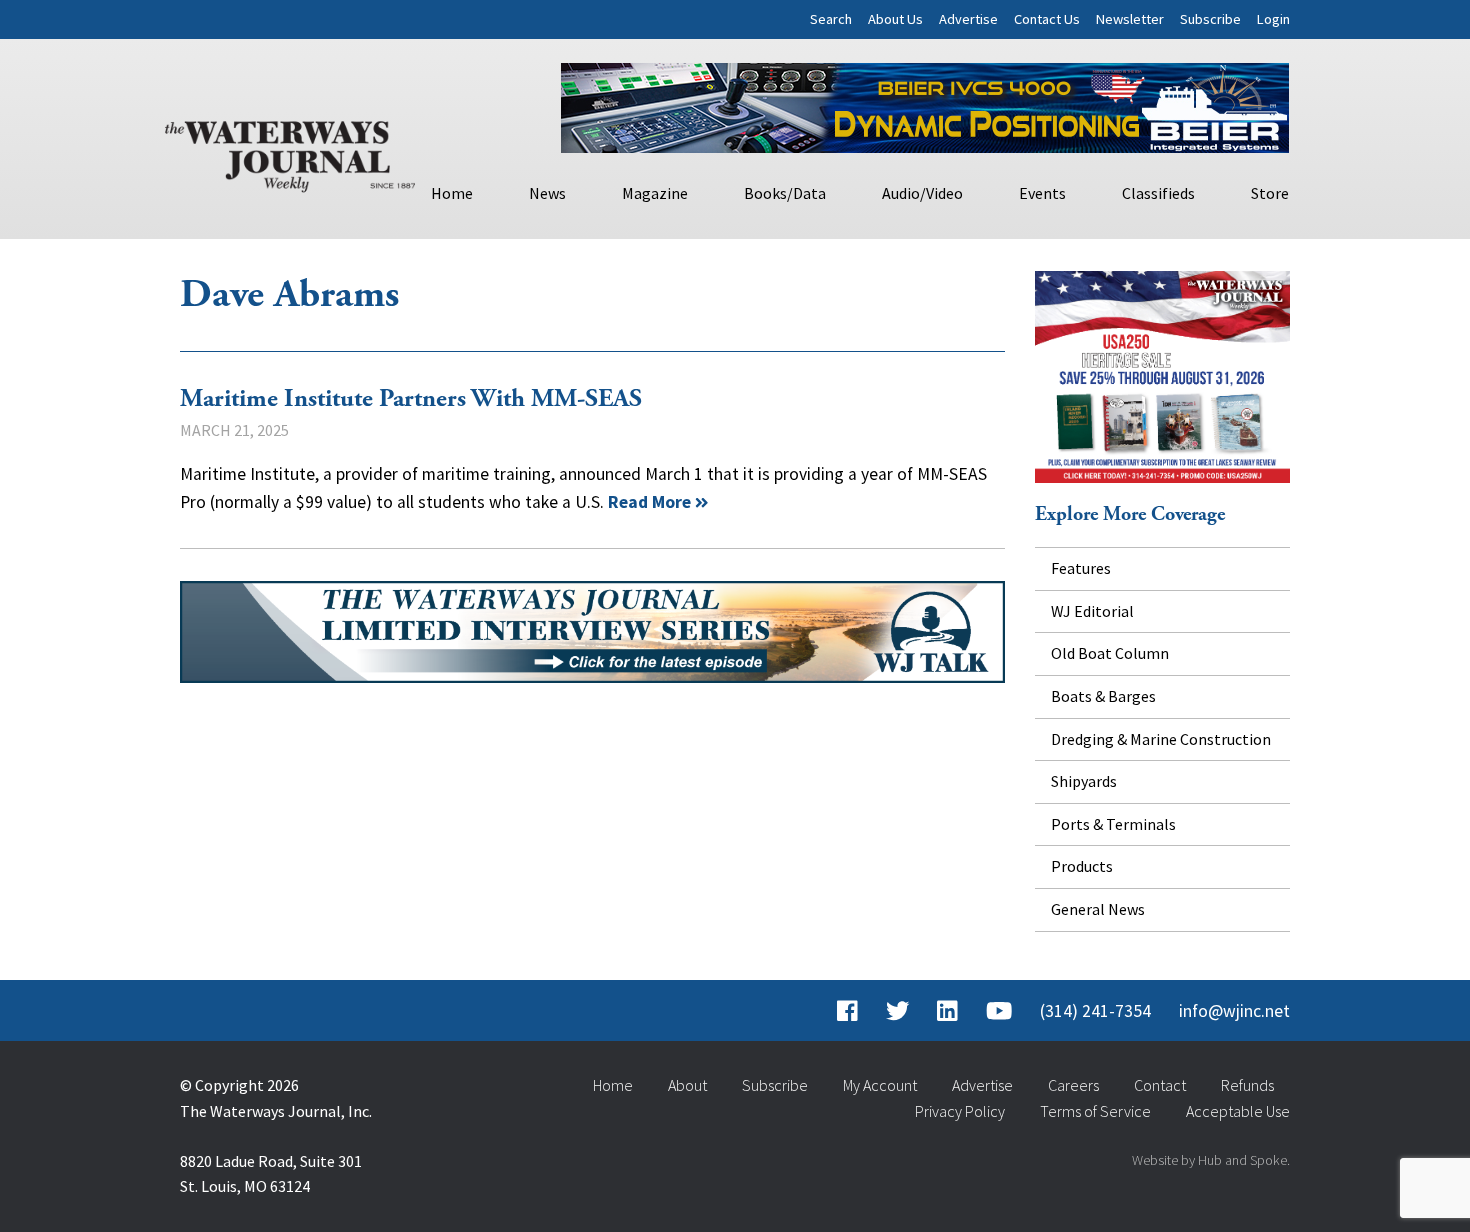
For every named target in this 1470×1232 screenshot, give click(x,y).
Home (452, 193)
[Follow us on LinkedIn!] (947, 1011)
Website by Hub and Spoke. (1211, 1160)
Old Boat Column (1110, 653)
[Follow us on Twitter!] (897, 1011)
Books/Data (785, 193)
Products (1082, 866)
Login (1273, 19)
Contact (1160, 1085)
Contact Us (1047, 19)
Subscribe (1210, 19)
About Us (895, 19)
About (687, 1085)
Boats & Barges (1103, 696)
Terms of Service (1095, 1111)
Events (1042, 193)
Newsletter (1130, 19)
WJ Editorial (1092, 611)
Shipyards (1084, 781)
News (547, 193)
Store (1270, 193)
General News (1098, 909)
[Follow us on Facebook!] (847, 1011)
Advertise (968, 19)
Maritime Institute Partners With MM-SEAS (411, 399)
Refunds (1247, 1085)
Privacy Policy (960, 1111)
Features (1081, 568)
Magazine (655, 193)
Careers (1073, 1085)
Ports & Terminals (1113, 824)
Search (831, 19)
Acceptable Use (1238, 1111)
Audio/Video (922, 193)
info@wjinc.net (1234, 1011)
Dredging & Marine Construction (1161, 739)
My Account (880, 1085)
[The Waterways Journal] (290, 152)
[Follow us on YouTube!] (999, 1011)
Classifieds (1158, 193)
